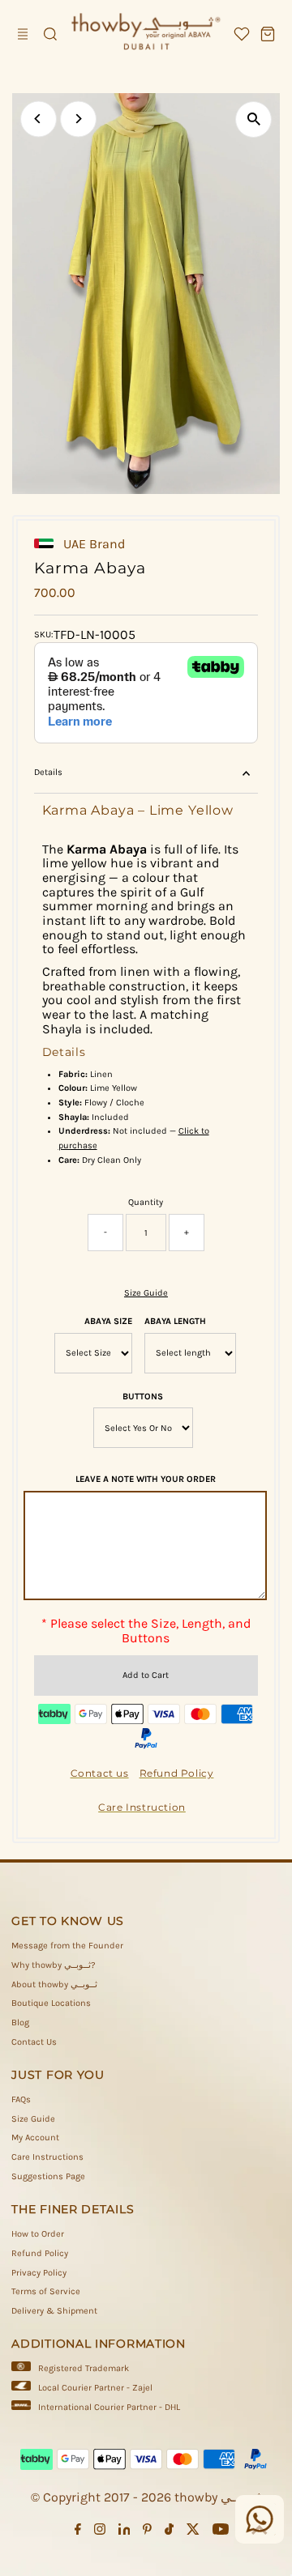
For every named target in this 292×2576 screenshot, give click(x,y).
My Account (35, 2137)
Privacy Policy (39, 2273)
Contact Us (34, 2042)
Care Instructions (47, 2157)
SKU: (44, 634)
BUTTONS (143, 1397)
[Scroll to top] (260, 2531)
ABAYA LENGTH (175, 1321)
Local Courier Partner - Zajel (95, 2388)
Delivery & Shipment (54, 2311)
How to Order (38, 2234)
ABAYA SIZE (108, 1321)
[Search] (50, 34)
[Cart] (268, 34)
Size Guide (146, 1293)
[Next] (78, 119)
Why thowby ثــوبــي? (54, 1965)
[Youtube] (221, 2532)
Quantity (146, 1202)
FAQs (21, 2099)
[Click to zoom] (253, 119)
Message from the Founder (67, 1946)
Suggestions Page (48, 2176)
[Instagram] (100, 2532)
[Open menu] (24, 34)
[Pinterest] (147, 2532)
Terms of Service (46, 2291)
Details (48, 772)
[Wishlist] (242, 34)
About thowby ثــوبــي (54, 1984)
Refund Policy (40, 2253)
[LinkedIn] (125, 2532)
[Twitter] (193, 2532)
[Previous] (39, 119)
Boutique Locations (51, 2003)
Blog (20, 2022)
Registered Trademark (84, 2368)
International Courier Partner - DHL (109, 2407)
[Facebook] (78, 2532)
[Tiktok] (169, 2532)
